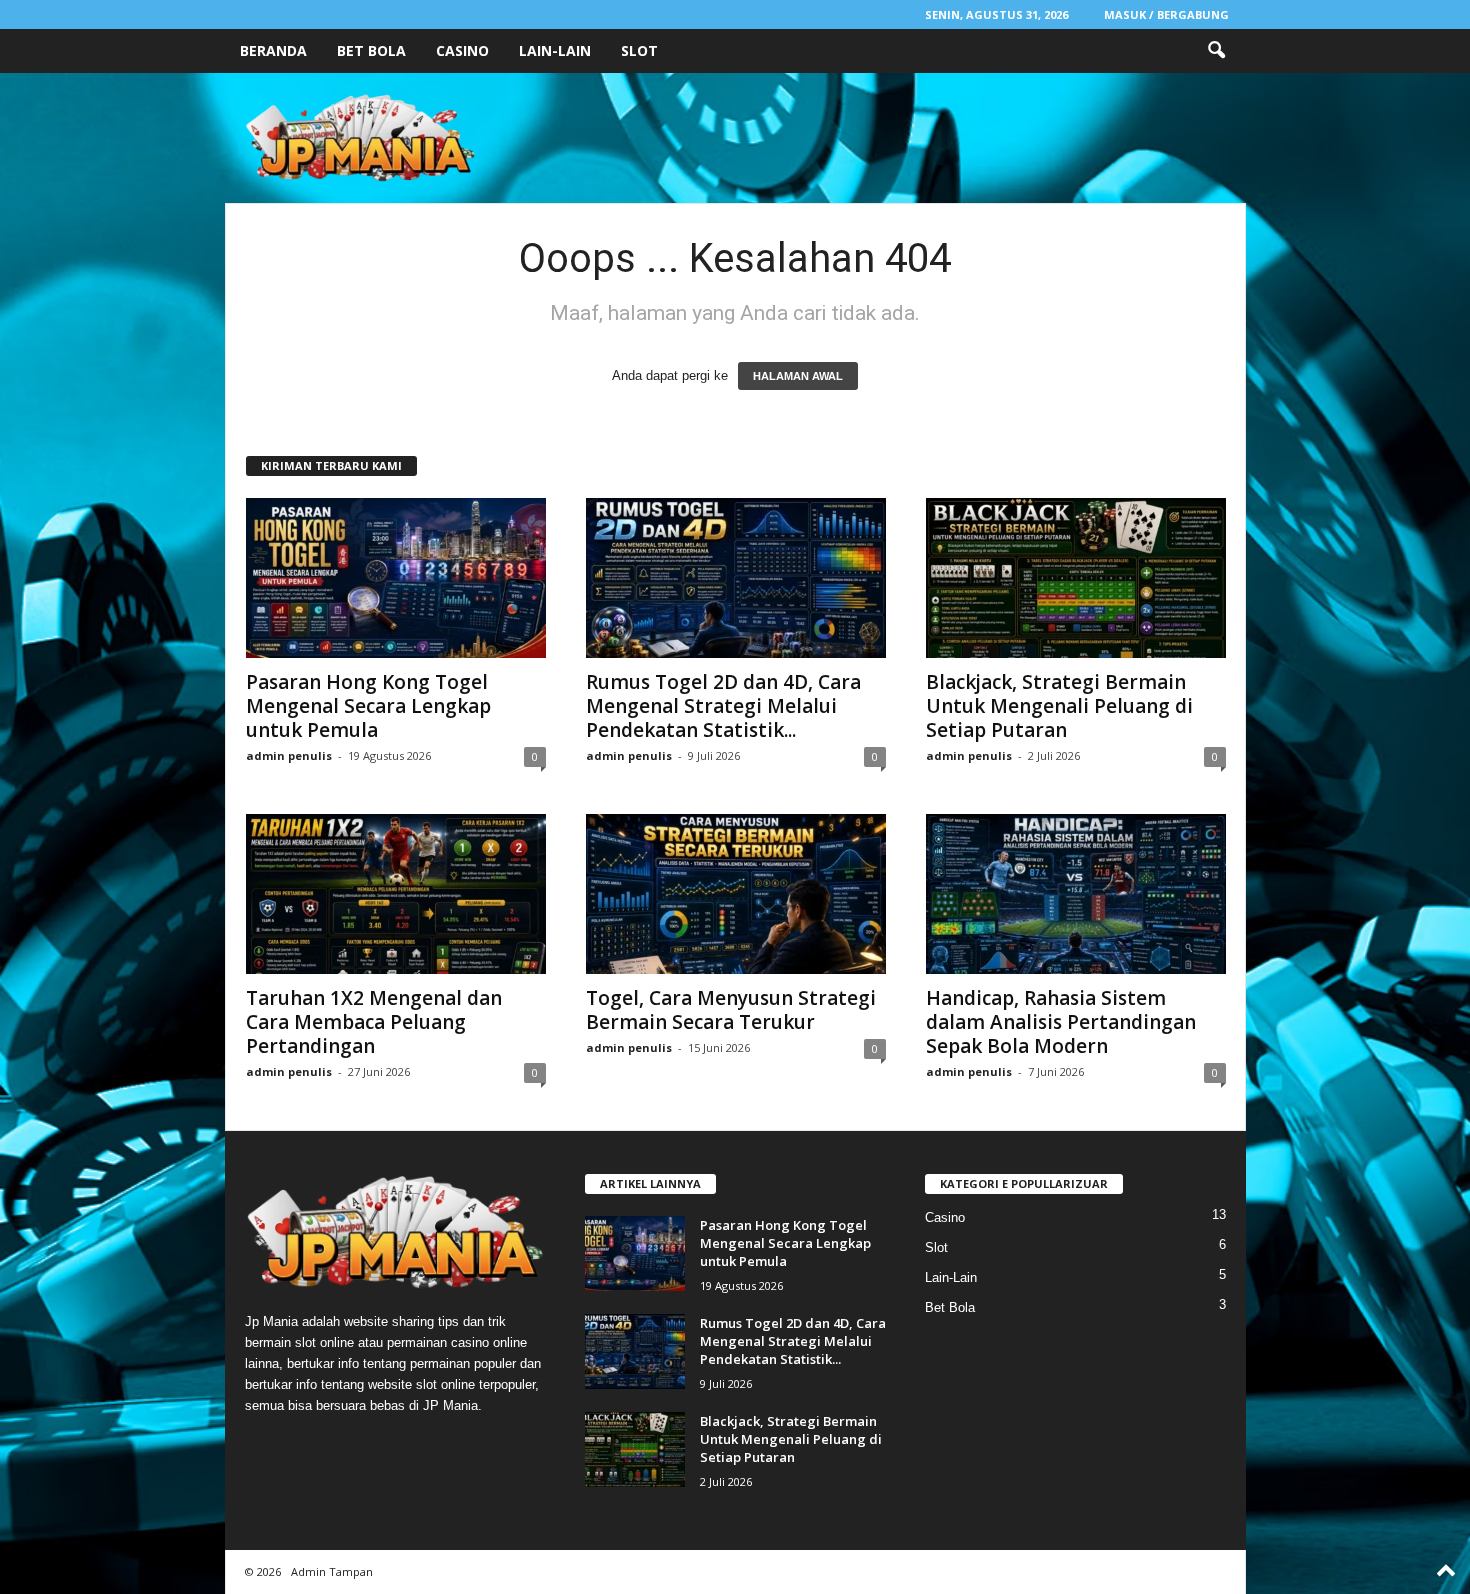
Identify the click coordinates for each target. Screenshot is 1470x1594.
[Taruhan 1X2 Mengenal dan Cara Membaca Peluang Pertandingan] (396, 894)
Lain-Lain (555, 50)
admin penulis (289, 755)
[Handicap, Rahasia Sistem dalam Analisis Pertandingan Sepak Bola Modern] (1076, 894)
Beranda (273, 50)
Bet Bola (371, 50)
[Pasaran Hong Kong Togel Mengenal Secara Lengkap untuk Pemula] (396, 578)
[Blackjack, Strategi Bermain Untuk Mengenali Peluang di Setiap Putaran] (1076, 578)
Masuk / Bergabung (1166, 14)
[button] (1216, 51)
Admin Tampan (332, 1571)
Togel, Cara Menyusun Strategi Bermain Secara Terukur (731, 1010)
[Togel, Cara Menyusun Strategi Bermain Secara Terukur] (736, 894)
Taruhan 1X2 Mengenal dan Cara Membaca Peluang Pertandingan (374, 1022)
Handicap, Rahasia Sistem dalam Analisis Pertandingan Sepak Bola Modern (1061, 1022)
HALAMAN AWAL (798, 376)
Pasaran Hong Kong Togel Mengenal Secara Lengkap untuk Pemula (368, 706)
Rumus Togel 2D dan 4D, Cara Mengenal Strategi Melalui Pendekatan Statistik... (723, 706)
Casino (462, 50)
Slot (639, 50)
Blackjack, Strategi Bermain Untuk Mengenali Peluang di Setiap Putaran (1059, 706)
